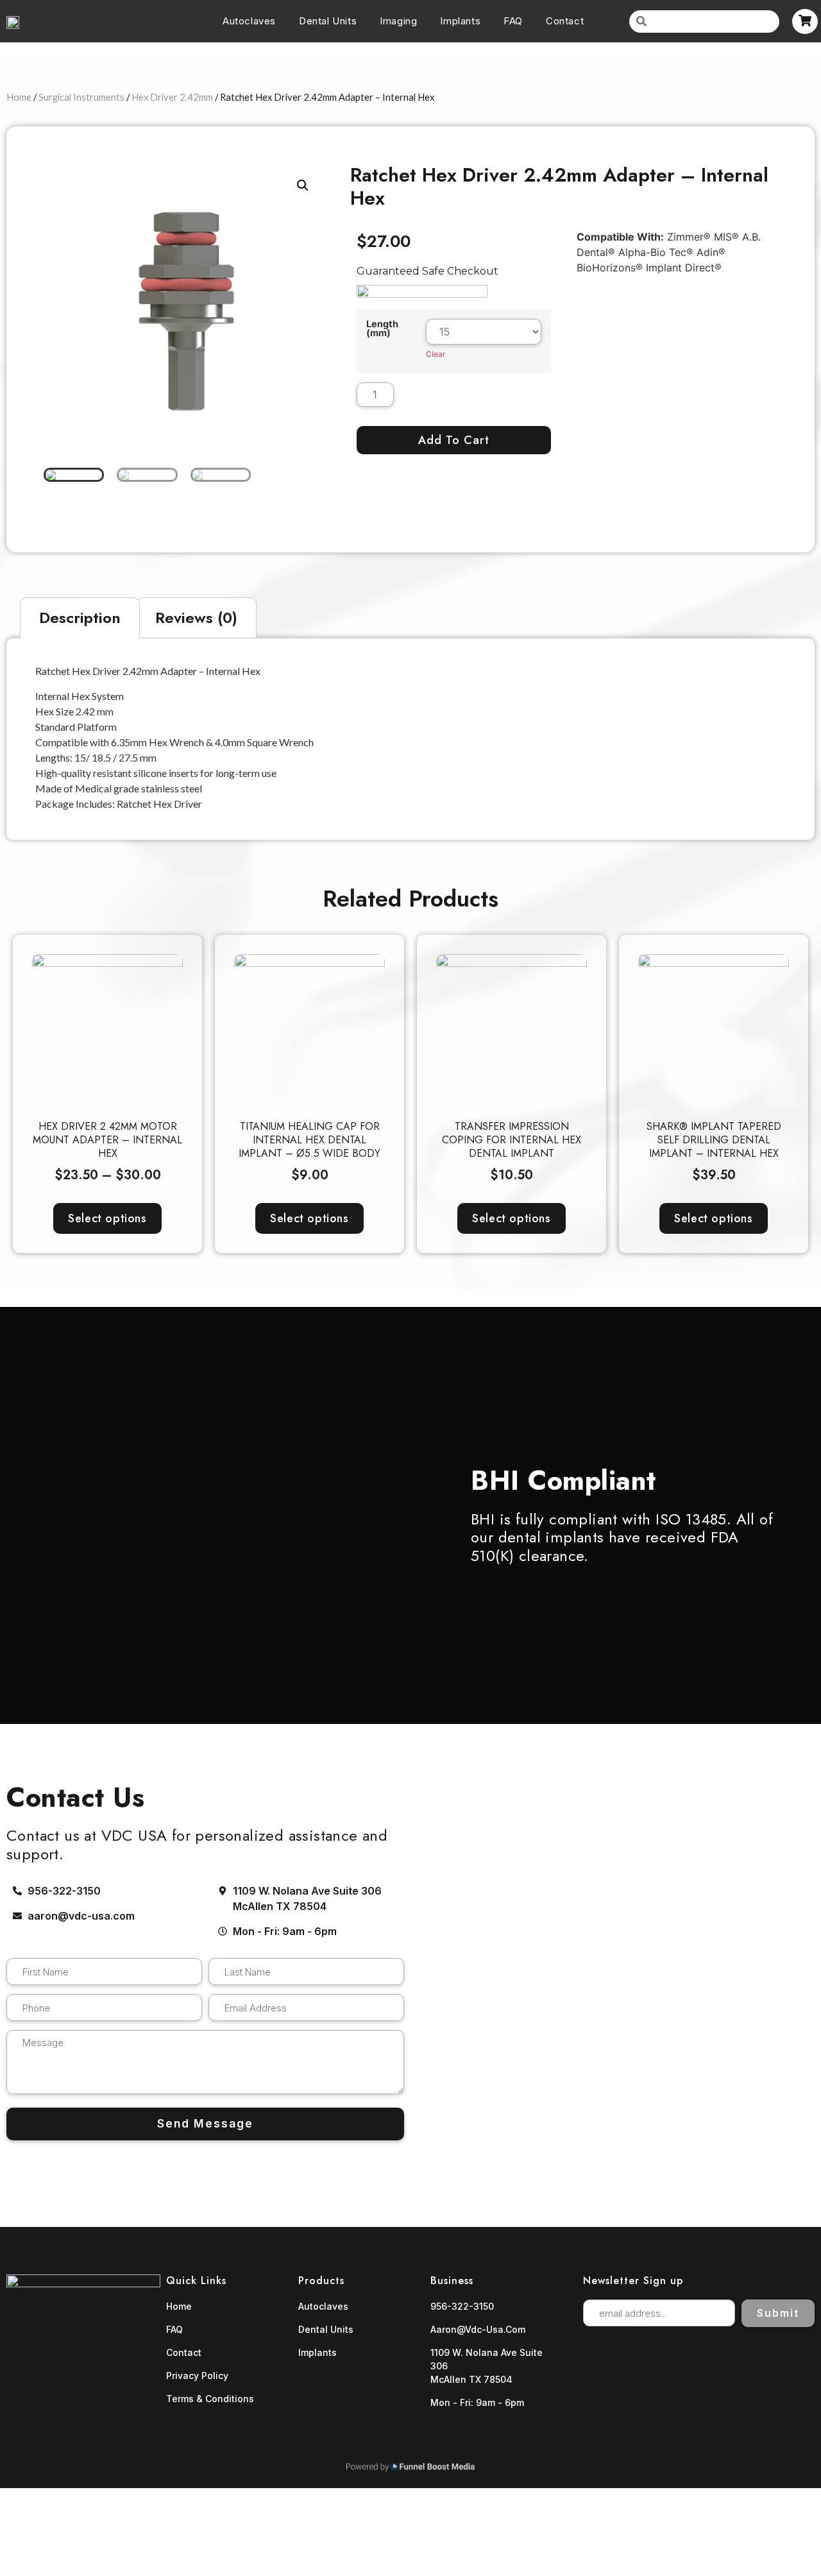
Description (80, 618)
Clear (436, 354)
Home (19, 97)
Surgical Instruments (81, 97)
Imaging (398, 21)
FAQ (513, 21)
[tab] (80, 618)
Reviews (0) (196, 618)
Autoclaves (249, 21)
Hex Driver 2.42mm (172, 97)
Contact (565, 21)
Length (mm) (382, 329)
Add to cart (454, 440)
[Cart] (805, 21)
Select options (107, 1218)
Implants (460, 21)
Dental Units (328, 21)
